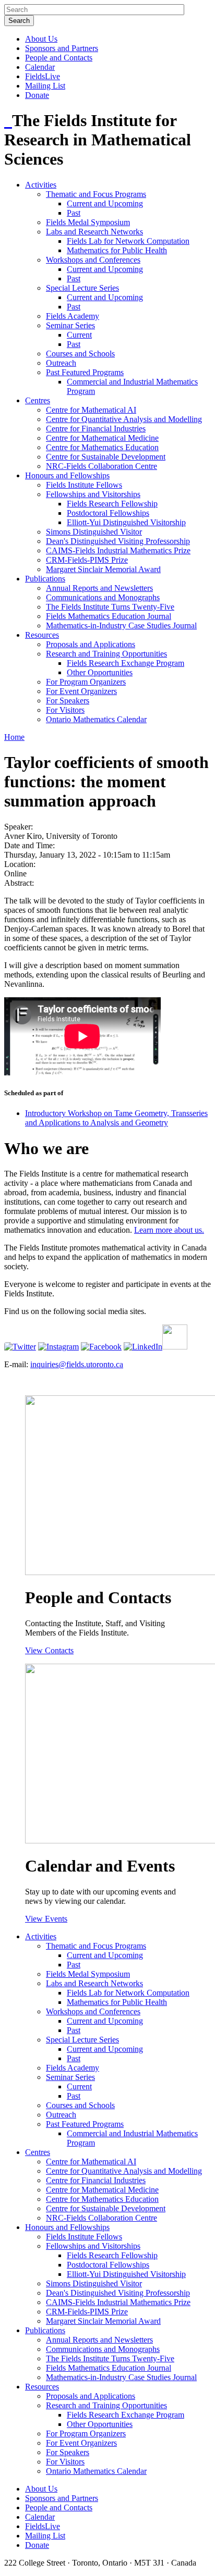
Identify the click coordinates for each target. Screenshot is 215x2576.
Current (79, 335)
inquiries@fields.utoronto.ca (77, 1364)
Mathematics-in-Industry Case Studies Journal (121, 626)
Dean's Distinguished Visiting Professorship (118, 541)
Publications (45, 579)
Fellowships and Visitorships (93, 494)
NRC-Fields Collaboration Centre (101, 466)
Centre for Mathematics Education (102, 447)
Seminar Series (70, 325)
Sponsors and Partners (62, 48)
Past (74, 213)
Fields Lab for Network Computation (128, 241)
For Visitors (65, 710)
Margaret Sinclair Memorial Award (103, 569)
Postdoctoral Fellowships (108, 513)
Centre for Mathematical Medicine (102, 438)
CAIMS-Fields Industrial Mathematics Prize (118, 550)
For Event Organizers (81, 691)
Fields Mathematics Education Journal (109, 616)
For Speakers (68, 701)
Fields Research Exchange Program (126, 663)
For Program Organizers (86, 682)
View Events (46, 1919)
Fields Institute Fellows (84, 485)
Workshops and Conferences (93, 260)
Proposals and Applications (91, 644)
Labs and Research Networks (94, 232)
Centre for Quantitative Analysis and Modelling (124, 419)
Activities (41, 185)
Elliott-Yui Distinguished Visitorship (126, 522)
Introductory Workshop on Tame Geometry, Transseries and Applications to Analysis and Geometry (116, 1118)
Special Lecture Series (82, 288)
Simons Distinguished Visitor (94, 532)
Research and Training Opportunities (106, 654)
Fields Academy (73, 316)
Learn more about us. (169, 1230)
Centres (38, 400)
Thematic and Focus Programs (96, 194)
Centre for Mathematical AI (91, 410)
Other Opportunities (100, 672)
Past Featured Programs (85, 372)
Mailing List (45, 86)
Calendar (40, 67)
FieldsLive (43, 76)
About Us (41, 39)
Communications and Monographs (103, 597)
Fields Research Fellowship (112, 504)
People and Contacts (59, 58)
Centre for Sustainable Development (106, 457)
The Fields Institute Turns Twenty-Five (110, 607)
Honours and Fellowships (67, 475)
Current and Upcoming (105, 203)
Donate (37, 95)
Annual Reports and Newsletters (99, 588)
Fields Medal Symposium (88, 222)
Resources (42, 635)
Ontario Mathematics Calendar (96, 719)
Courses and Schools (80, 354)
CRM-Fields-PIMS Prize (87, 560)
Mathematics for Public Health (117, 250)
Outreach (61, 363)
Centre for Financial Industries (96, 429)
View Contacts (49, 1650)
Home (14, 737)
